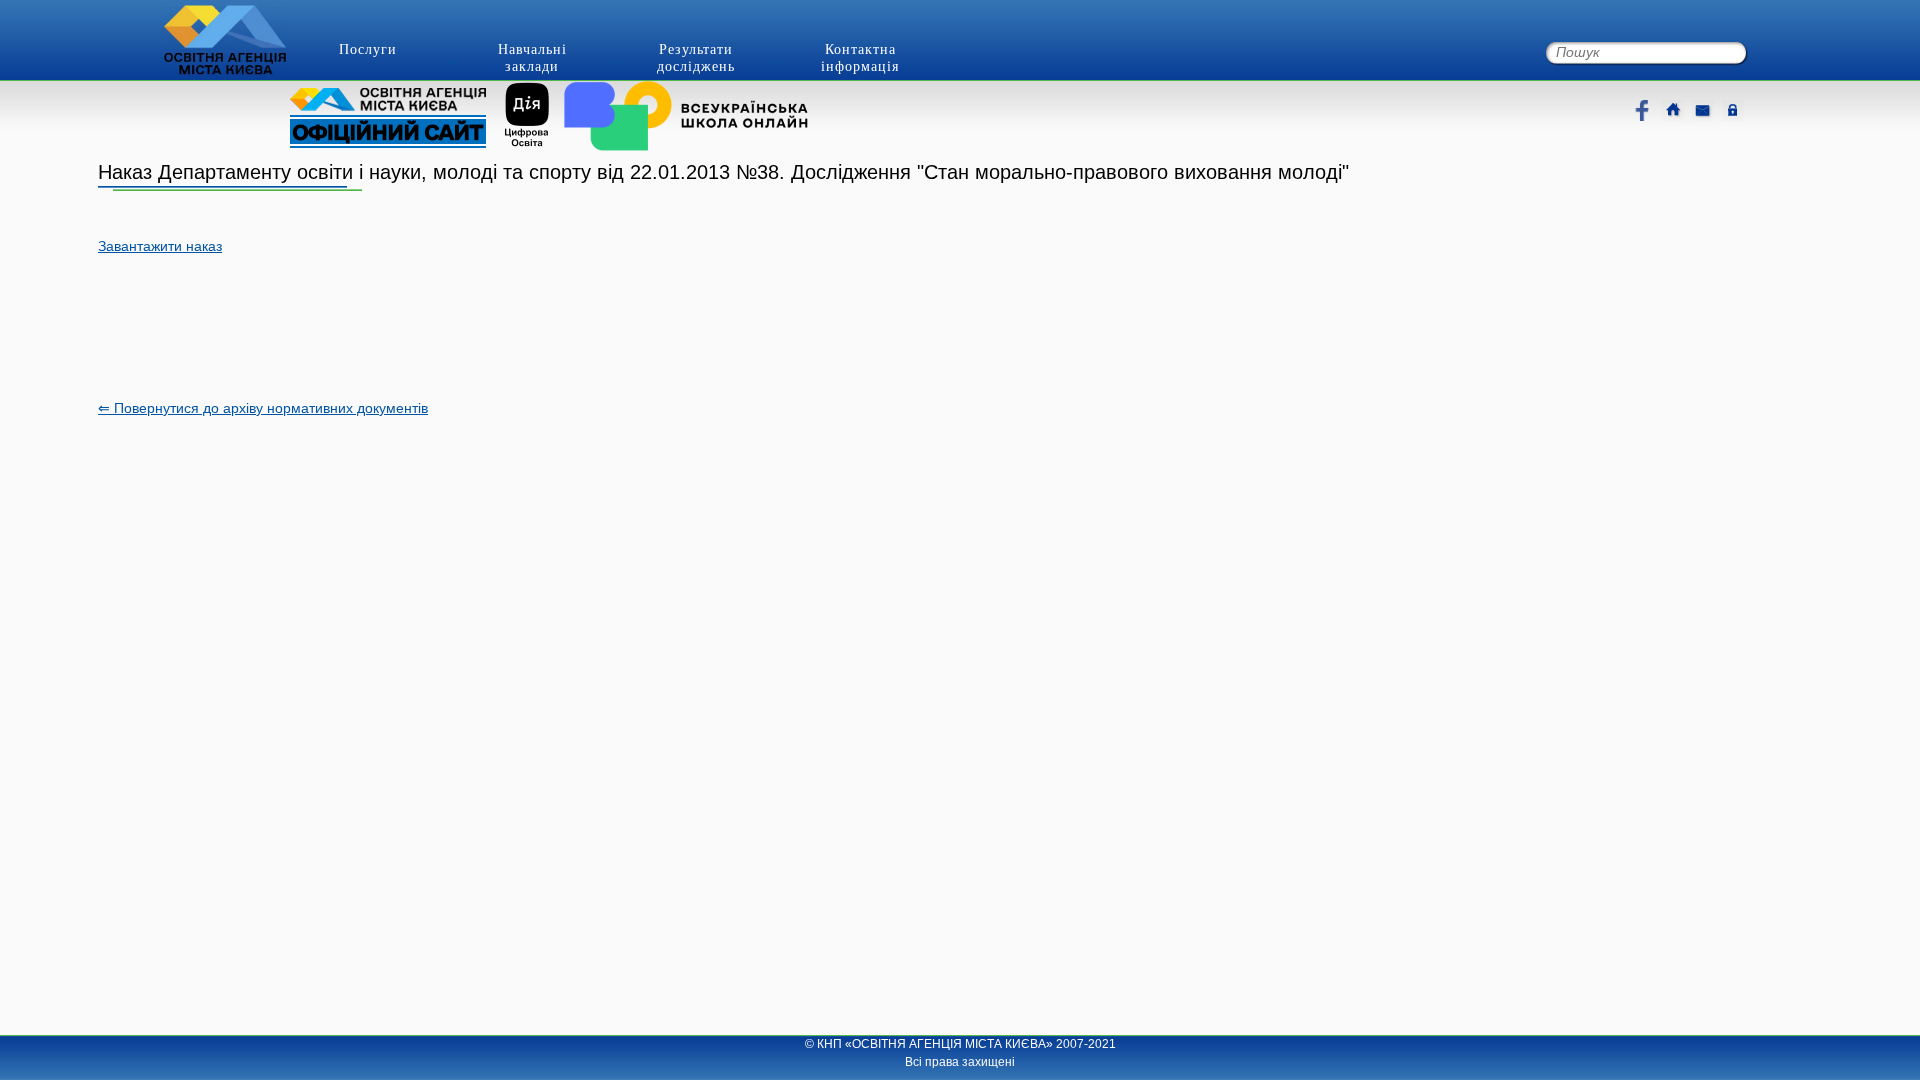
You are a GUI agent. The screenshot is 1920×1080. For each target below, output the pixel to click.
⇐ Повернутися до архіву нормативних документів (263, 408)
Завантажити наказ (160, 246)
